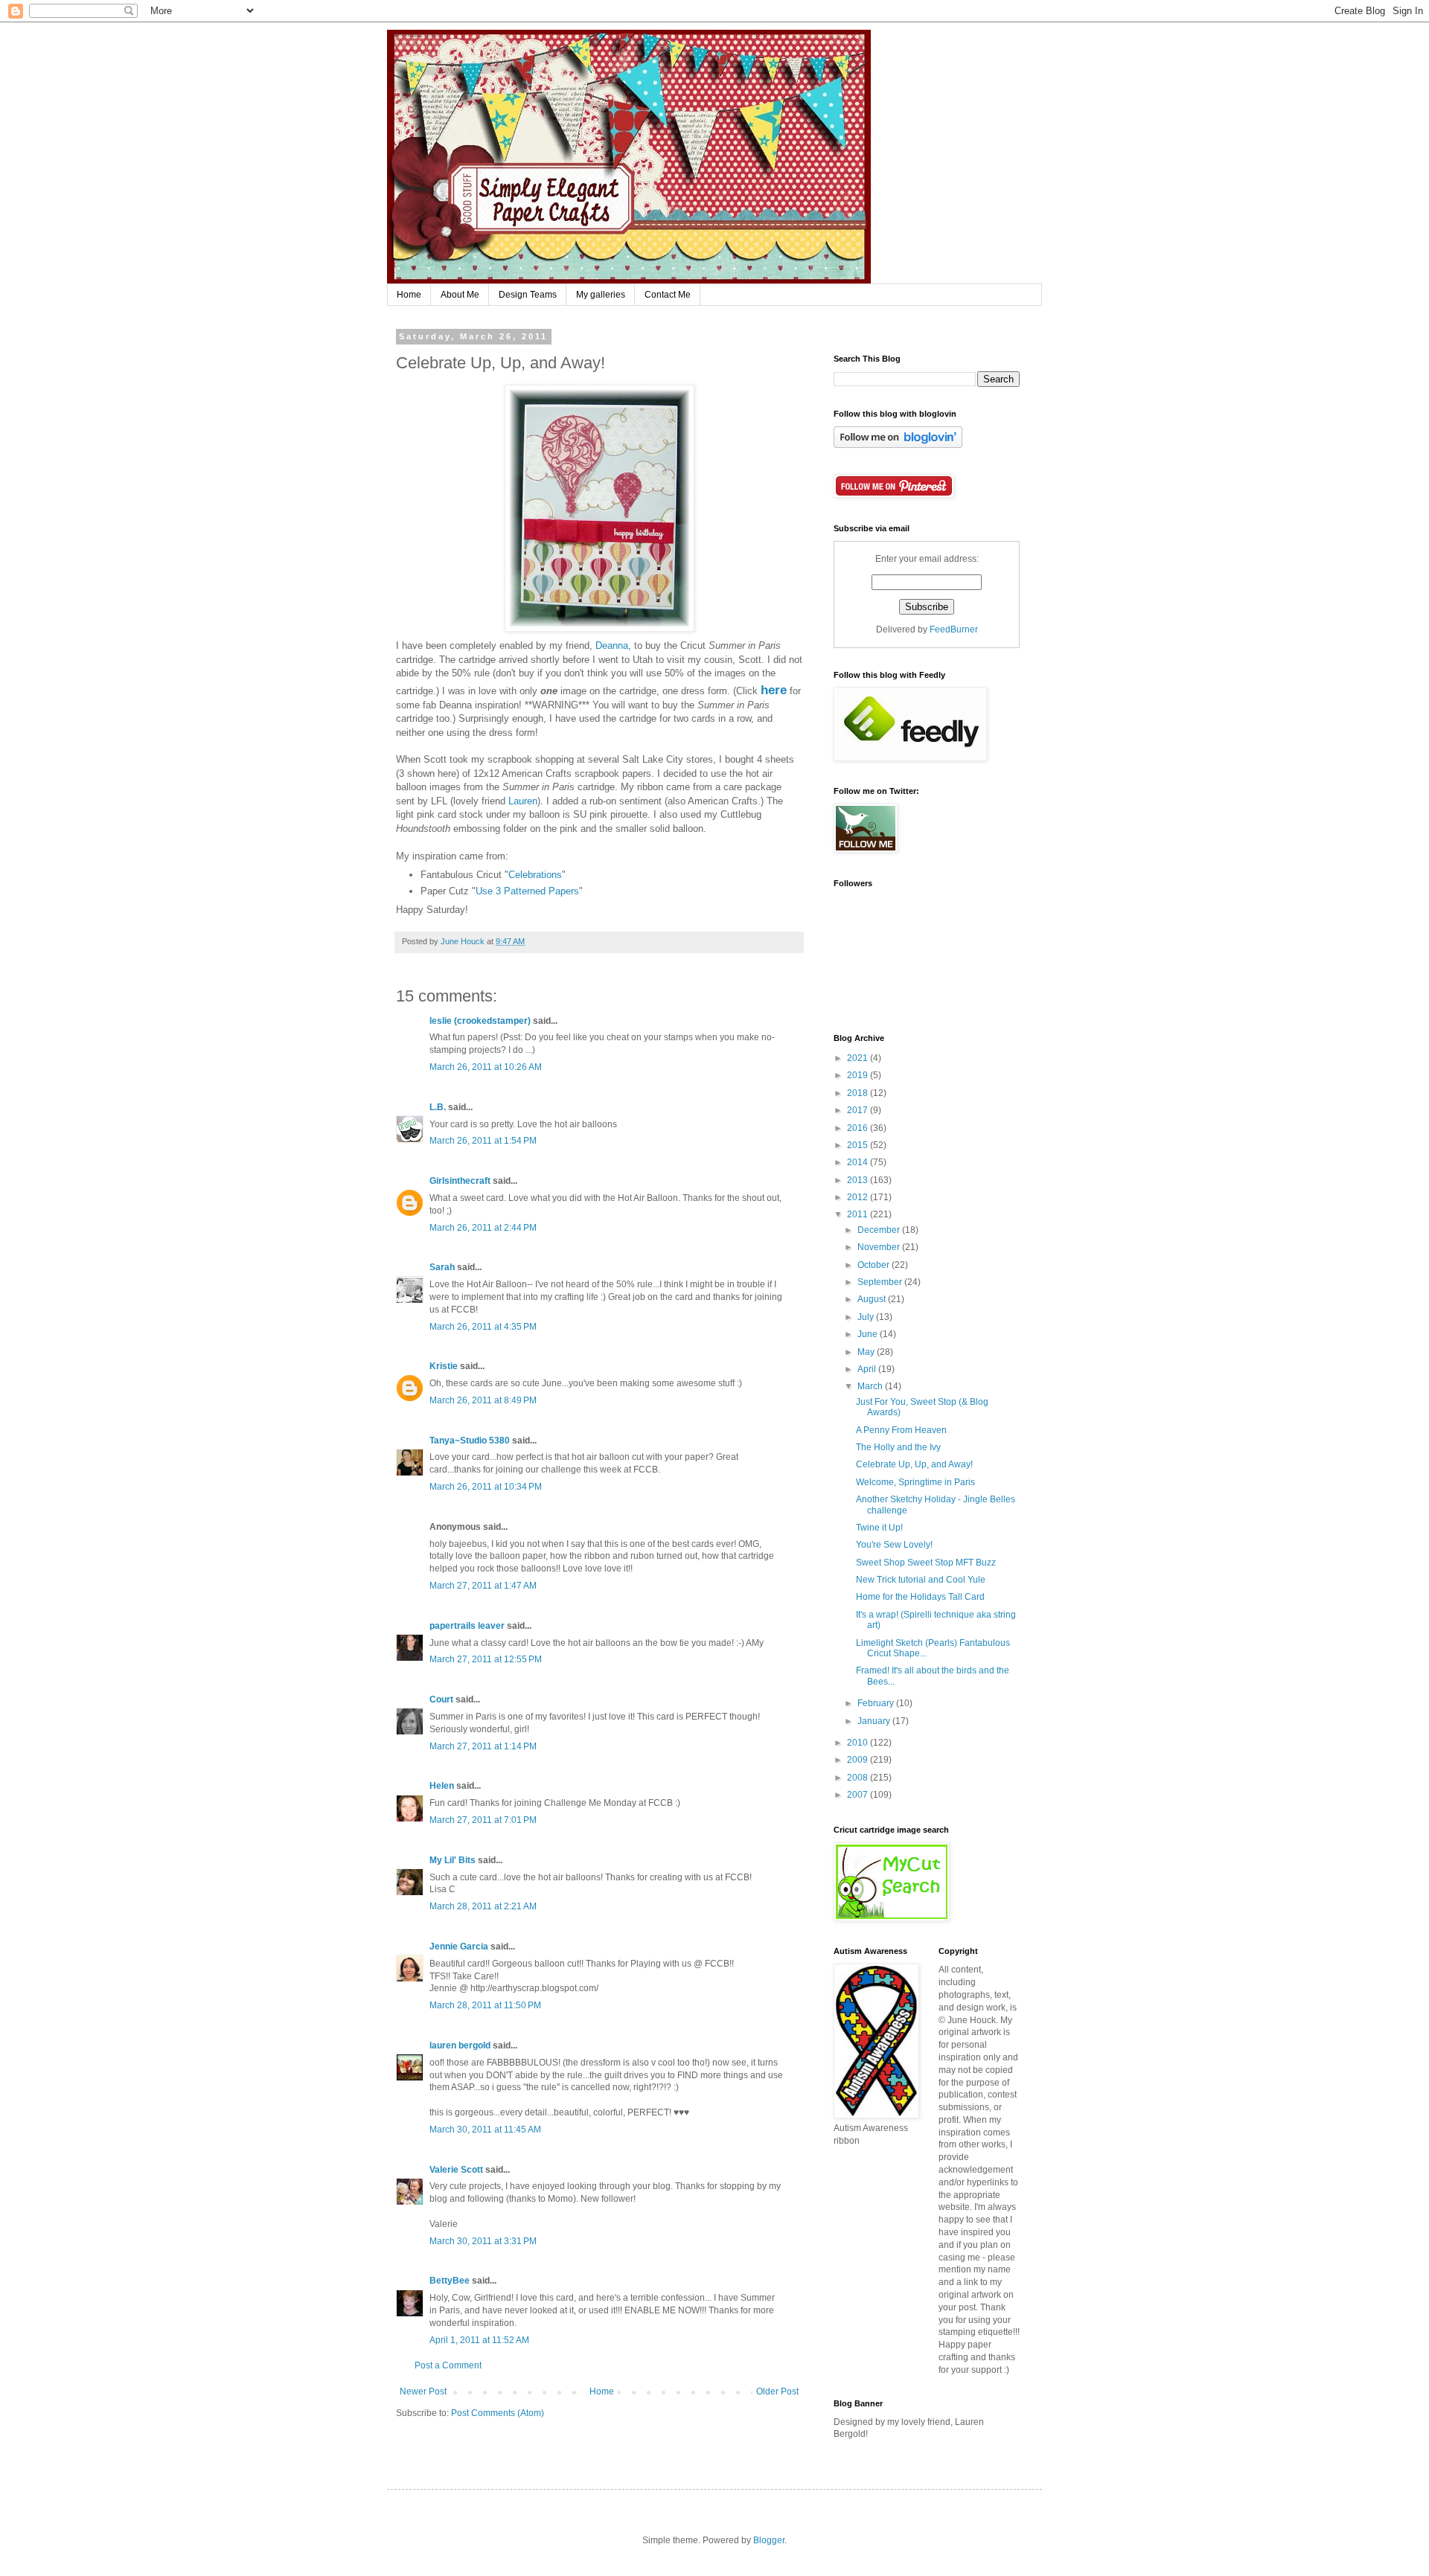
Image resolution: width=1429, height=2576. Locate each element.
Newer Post (423, 2391)
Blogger (769, 2540)
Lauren (523, 801)
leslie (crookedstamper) (480, 1021)
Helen (442, 1786)
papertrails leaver (467, 1626)
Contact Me (668, 295)
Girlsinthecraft (460, 1181)
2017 (859, 1110)
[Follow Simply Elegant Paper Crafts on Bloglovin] (898, 445)
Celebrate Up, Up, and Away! (914, 1464)
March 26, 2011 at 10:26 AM (486, 1067)
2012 (859, 1197)
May (867, 1352)
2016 (859, 1128)
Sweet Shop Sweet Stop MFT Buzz (926, 1563)
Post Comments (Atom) (498, 2413)
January (875, 1721)
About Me (460, 295)
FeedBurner (954, 629)
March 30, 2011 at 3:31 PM (483, 2241)
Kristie (444, 1366)
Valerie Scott (456, 2170)
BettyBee (450, 2281)
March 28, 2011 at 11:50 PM (485, 2005)
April (868, 1369)
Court (441, 1699)
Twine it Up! (879, 1528)
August (873, 1299)
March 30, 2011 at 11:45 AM (485, 2130)
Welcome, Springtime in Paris (915, 1482)
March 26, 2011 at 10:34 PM (486, 1487)
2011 (859, 1214)
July (867, 1317)
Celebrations (535, 875)
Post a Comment (448, 2365)
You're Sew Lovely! (894, 1545)
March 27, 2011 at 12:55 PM (486, 1659)
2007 (859, 1795)
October (875, 1265)
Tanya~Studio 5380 (470, 1441)
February (877, 1703)
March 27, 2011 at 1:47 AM (483, 1586)
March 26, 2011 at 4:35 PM (483, 1327)
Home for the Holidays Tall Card (920, 1597)
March (871, 1386)
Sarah (442, 1267)
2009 (859, 1760)
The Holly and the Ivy (898, 1447)
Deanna (612, 645)
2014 (859, 1162)
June (869, 1334)
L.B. (438, 1107)
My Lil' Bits (453, 1860)
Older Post (777, 2391)
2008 (859, 1778)
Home (409, 295)
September (881, 1282)
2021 (859, 1058)
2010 (859, 1743)
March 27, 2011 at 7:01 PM (483, 1820)
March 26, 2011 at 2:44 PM (483, 1228)
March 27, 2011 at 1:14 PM (483, 1746)
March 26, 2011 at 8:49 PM (483, 1400)
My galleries (601, 295)
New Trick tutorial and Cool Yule (921, 1580)
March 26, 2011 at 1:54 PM (483, 1141)
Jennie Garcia (459, 1947)
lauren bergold (460, 2045)
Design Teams (528, 295)
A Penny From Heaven (901, 1430)
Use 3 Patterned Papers (527, 891)
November (880, 1247)
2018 (859, 1093)
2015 (859, 1145)
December (880, 1230)
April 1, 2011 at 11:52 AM (479, 2340)
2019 (859, 1075)
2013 (859, 1180)
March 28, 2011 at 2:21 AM (483, 1906)
